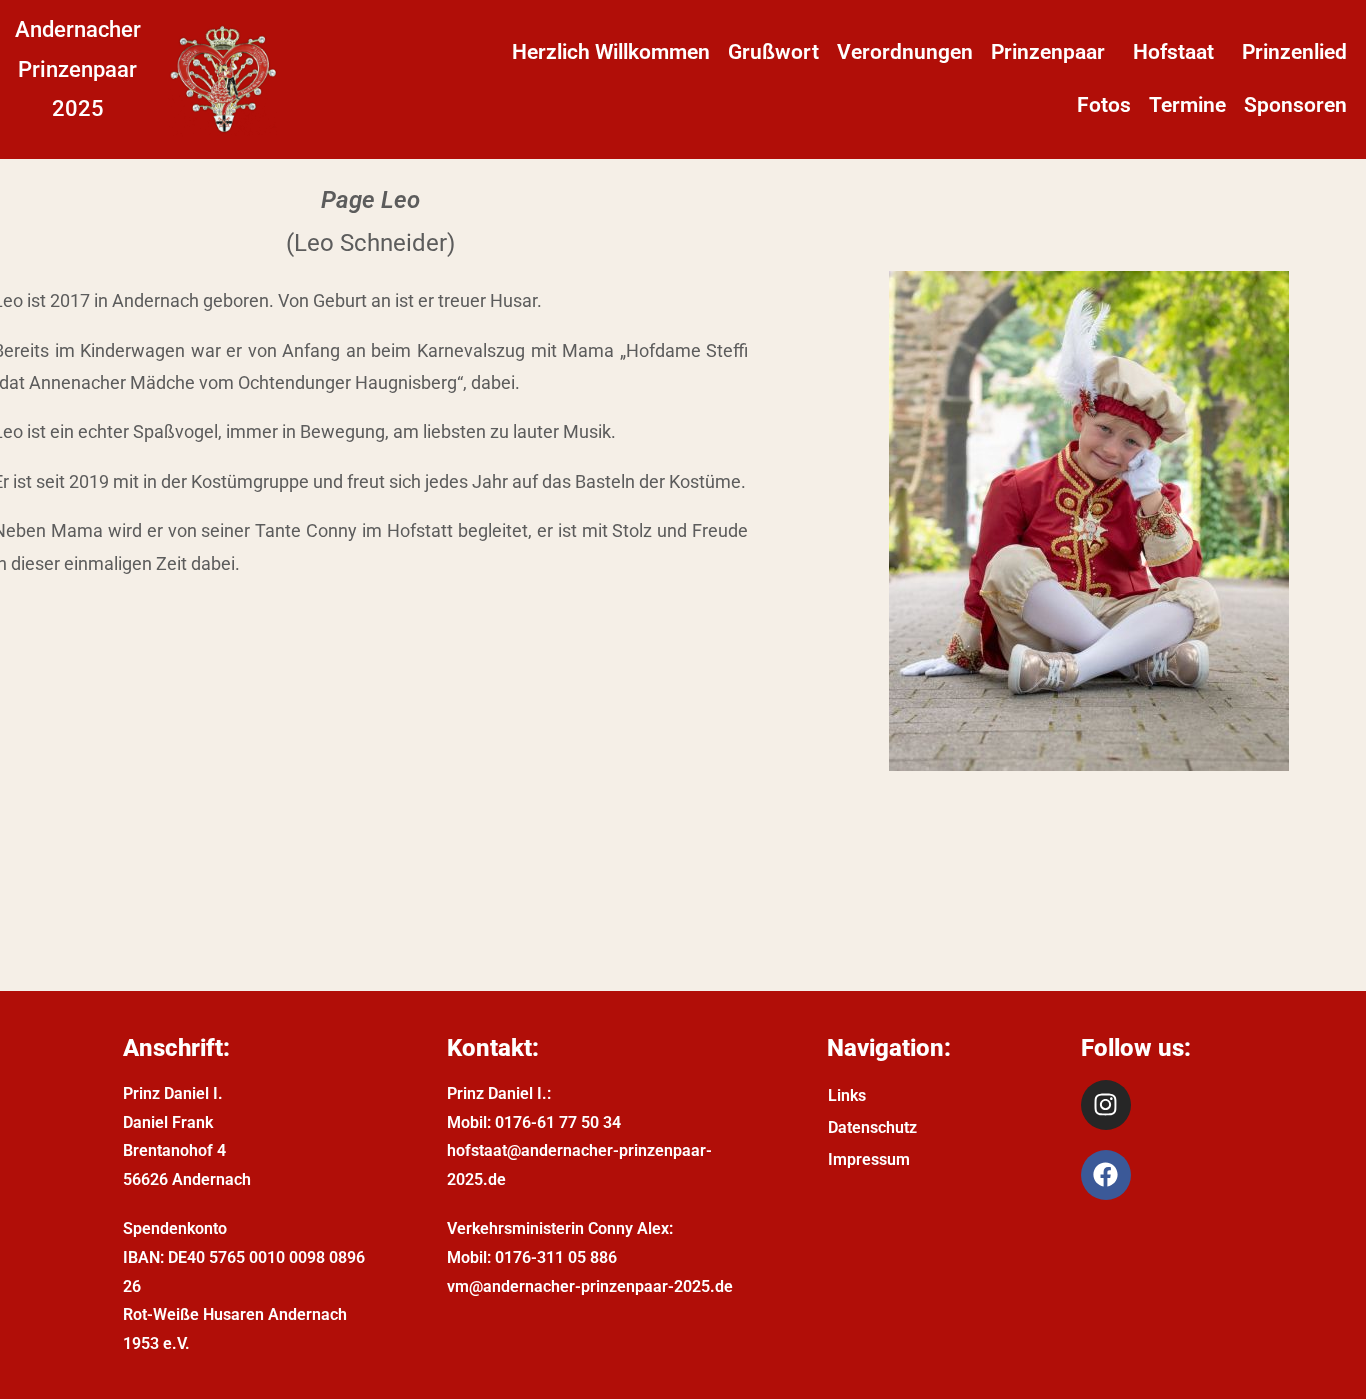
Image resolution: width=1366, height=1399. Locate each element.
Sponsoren (1295, 105)
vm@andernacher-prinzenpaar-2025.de (590, 1286)
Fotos (1104, 105)
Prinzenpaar (1048, 52)
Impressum (869, 1159)
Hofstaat (1173, 52)
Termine (1187, 105)
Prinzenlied (1294, 52)
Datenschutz (872, 1127)
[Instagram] (1106, 1105)
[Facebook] (1106, 1175)
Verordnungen (905, 52)
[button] (1053, 52)
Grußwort (773, 52)
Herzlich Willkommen (611, 52)
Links (847, 1095)
